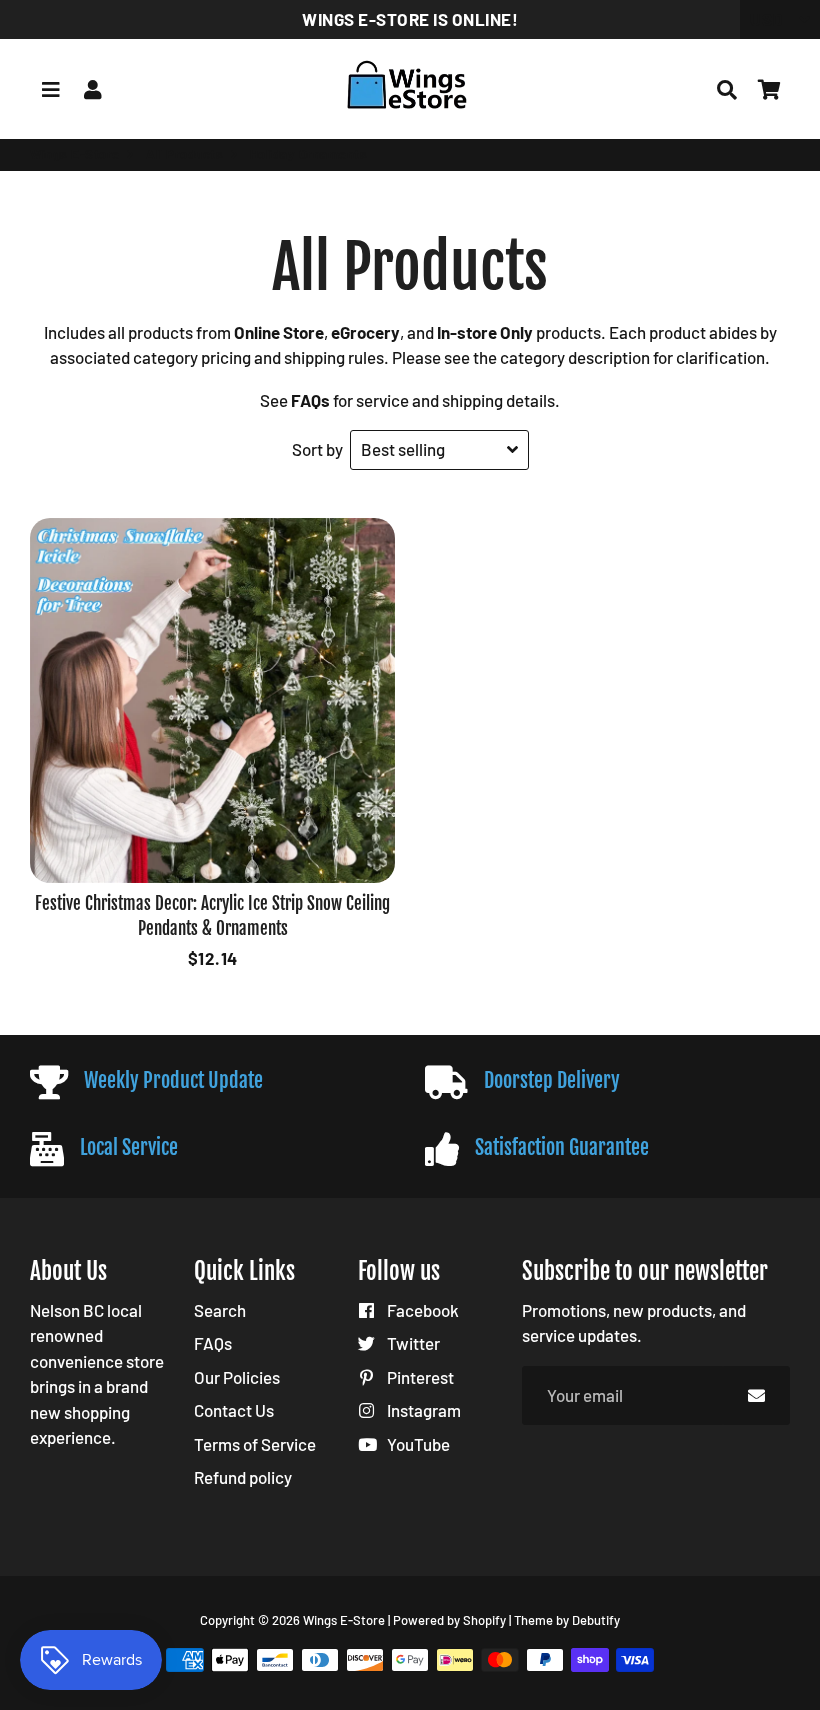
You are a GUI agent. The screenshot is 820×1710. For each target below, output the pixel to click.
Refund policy (243, 1477)
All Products (184, 154)
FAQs (213, 1343)
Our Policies (237, 1377)
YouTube (417, 1444)
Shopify (484, 1620)
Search (220, 1310)
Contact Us (234, 1410)
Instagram (422, 1410)
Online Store (279, 332)
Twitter (412, 1343)
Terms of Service (255, 1444)
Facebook (421, 1310)
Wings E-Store (75, 154)
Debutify (596, 1620)
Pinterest (419, 1377)
